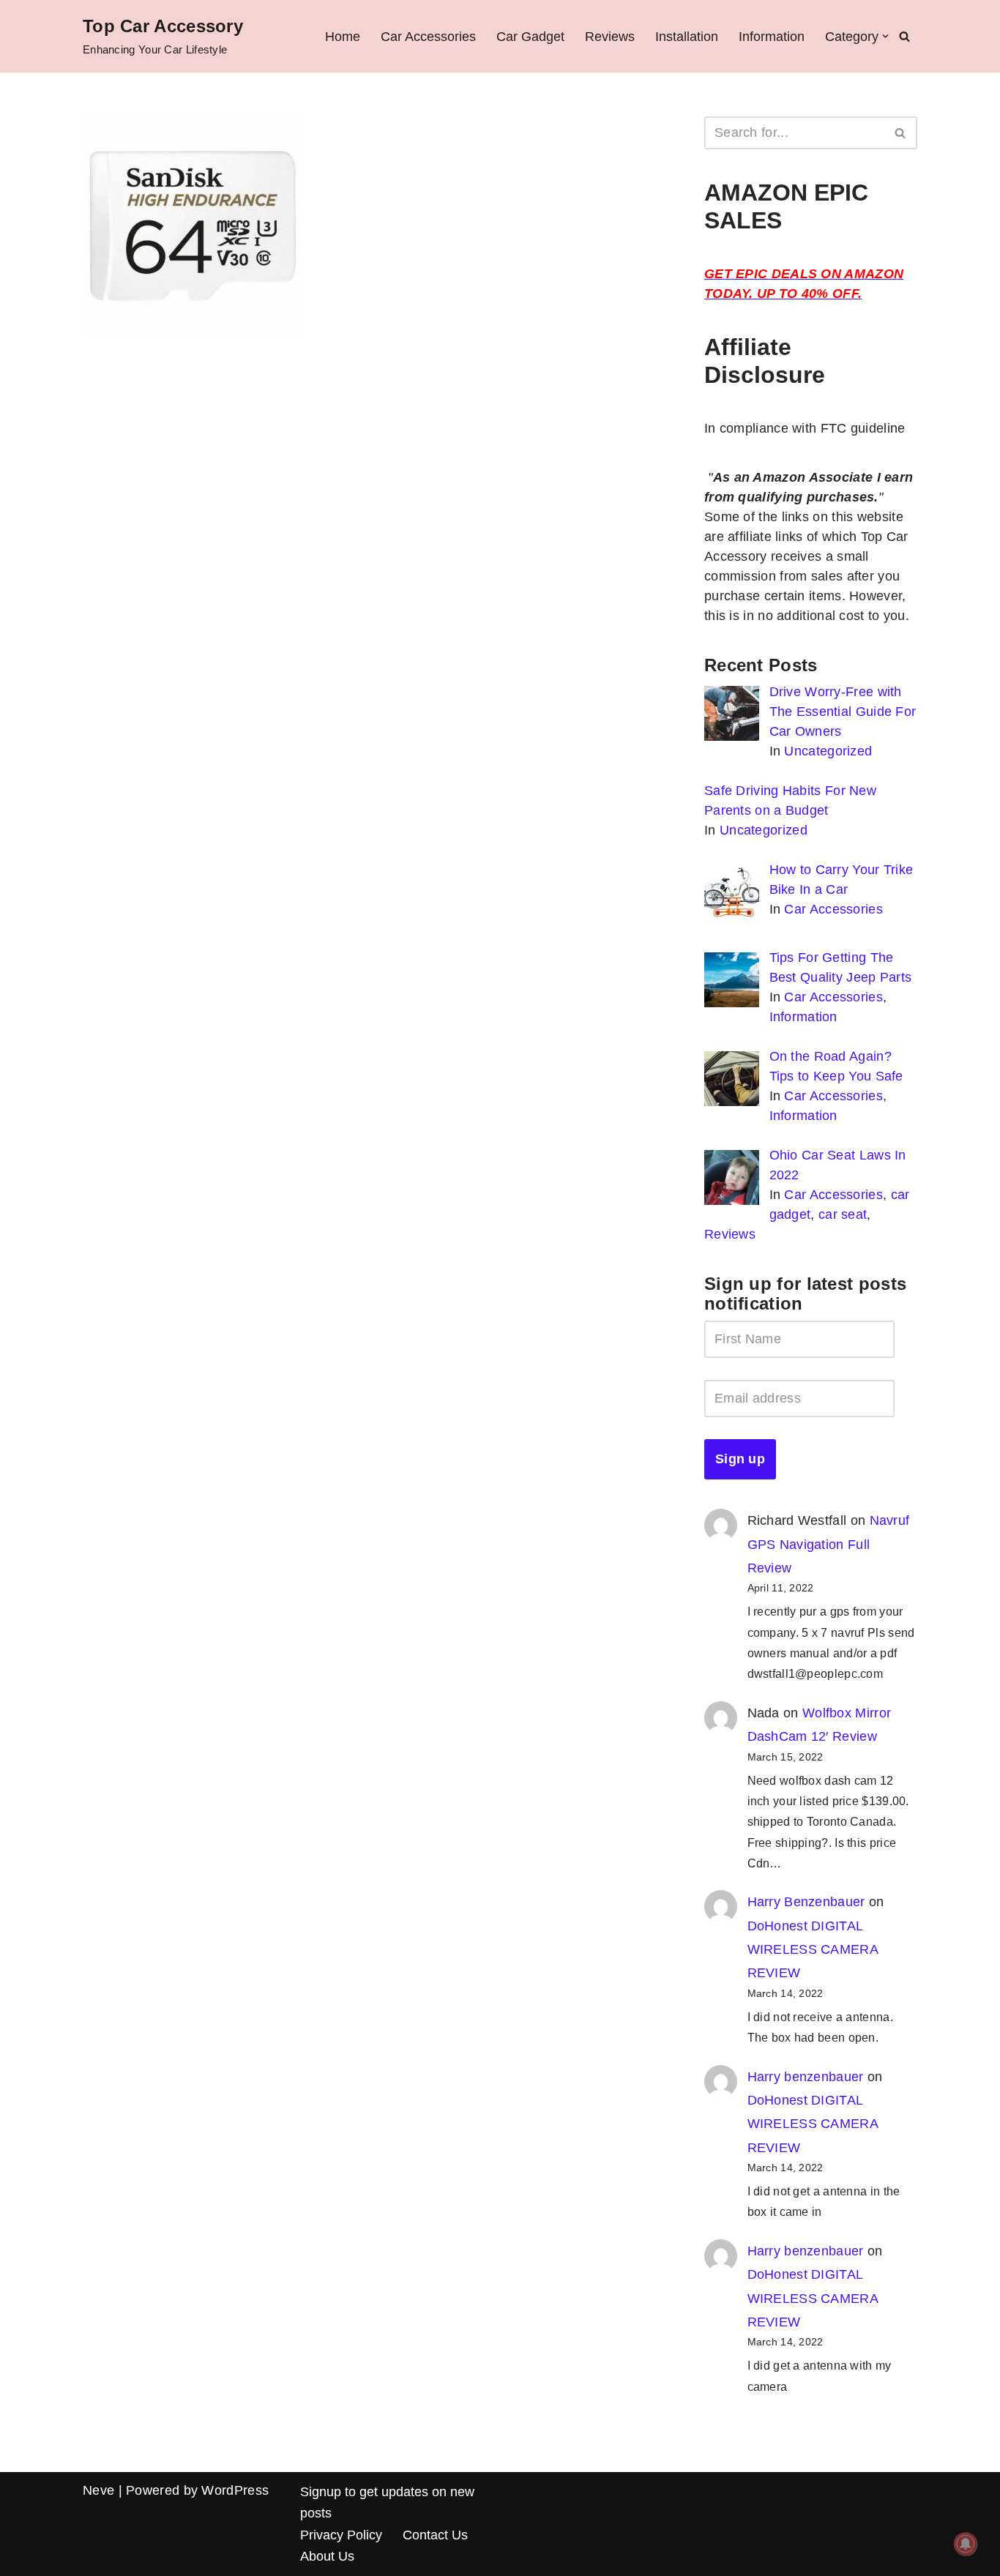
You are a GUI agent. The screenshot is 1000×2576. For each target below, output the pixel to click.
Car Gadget (530, 37)
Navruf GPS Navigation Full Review (829, 1544)
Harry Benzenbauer (806, 1902)
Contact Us (435, 2535)
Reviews (610, 37)
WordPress (235, 2490)
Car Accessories (428, 37)
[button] (885, 36)
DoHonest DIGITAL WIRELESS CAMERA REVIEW (813, 1950)
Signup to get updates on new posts (387, 2502)
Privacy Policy (341, 2535)
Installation (687, 37)
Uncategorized (828, 751)
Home (343, 37)
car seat (843, 1214)
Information (772, 37)
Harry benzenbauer (806, 2077)
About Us (327, 2556)
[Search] (904, 36)
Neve (98, 2490)
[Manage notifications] (966, 2544)
